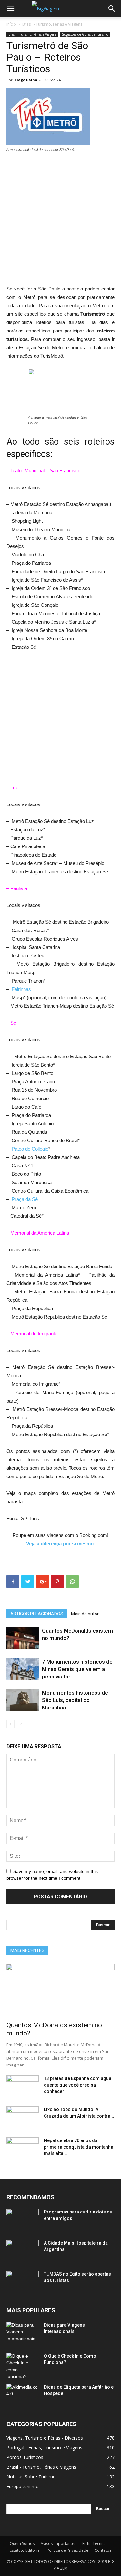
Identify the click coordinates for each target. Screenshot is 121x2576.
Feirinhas (21, 989)
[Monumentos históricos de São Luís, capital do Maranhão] (23, 1700)
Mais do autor (85, 1614)
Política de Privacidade (68, 2550)
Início (11, 24)
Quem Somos (22, 2544)
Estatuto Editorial (25, 2550)
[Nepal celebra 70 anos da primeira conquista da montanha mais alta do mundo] (23, 2149)
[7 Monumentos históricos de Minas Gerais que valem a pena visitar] (23, 1669)
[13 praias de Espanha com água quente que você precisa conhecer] (23, 2087)
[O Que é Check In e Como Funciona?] (23, 2366)
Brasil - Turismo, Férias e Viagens (52, 24)
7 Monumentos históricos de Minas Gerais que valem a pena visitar (77, 1669)
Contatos (103, 2550)
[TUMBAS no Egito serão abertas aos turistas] (23, 2282)
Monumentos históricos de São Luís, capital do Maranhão (75, 1700)
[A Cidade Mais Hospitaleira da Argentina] (23, 2251)
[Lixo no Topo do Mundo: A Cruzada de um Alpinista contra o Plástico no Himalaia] (23, 2118)
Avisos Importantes (58, 2544)
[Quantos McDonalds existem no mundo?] (23, 1638)
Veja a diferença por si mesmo (60, 1544)
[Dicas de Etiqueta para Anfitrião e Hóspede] (23, 2395)
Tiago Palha (26, 80)
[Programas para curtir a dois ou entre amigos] (23, 2220)
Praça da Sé (25, 1199)
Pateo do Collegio (30, 1149)
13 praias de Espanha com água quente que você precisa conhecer (78, 2085)
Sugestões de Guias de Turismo (85, 34)
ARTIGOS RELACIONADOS (37, 1614)
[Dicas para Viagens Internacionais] (23, 2333)
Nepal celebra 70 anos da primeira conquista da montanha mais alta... (79, 2147)
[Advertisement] (60, 221)
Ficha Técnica (94, 2544)
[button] (112, 9)
